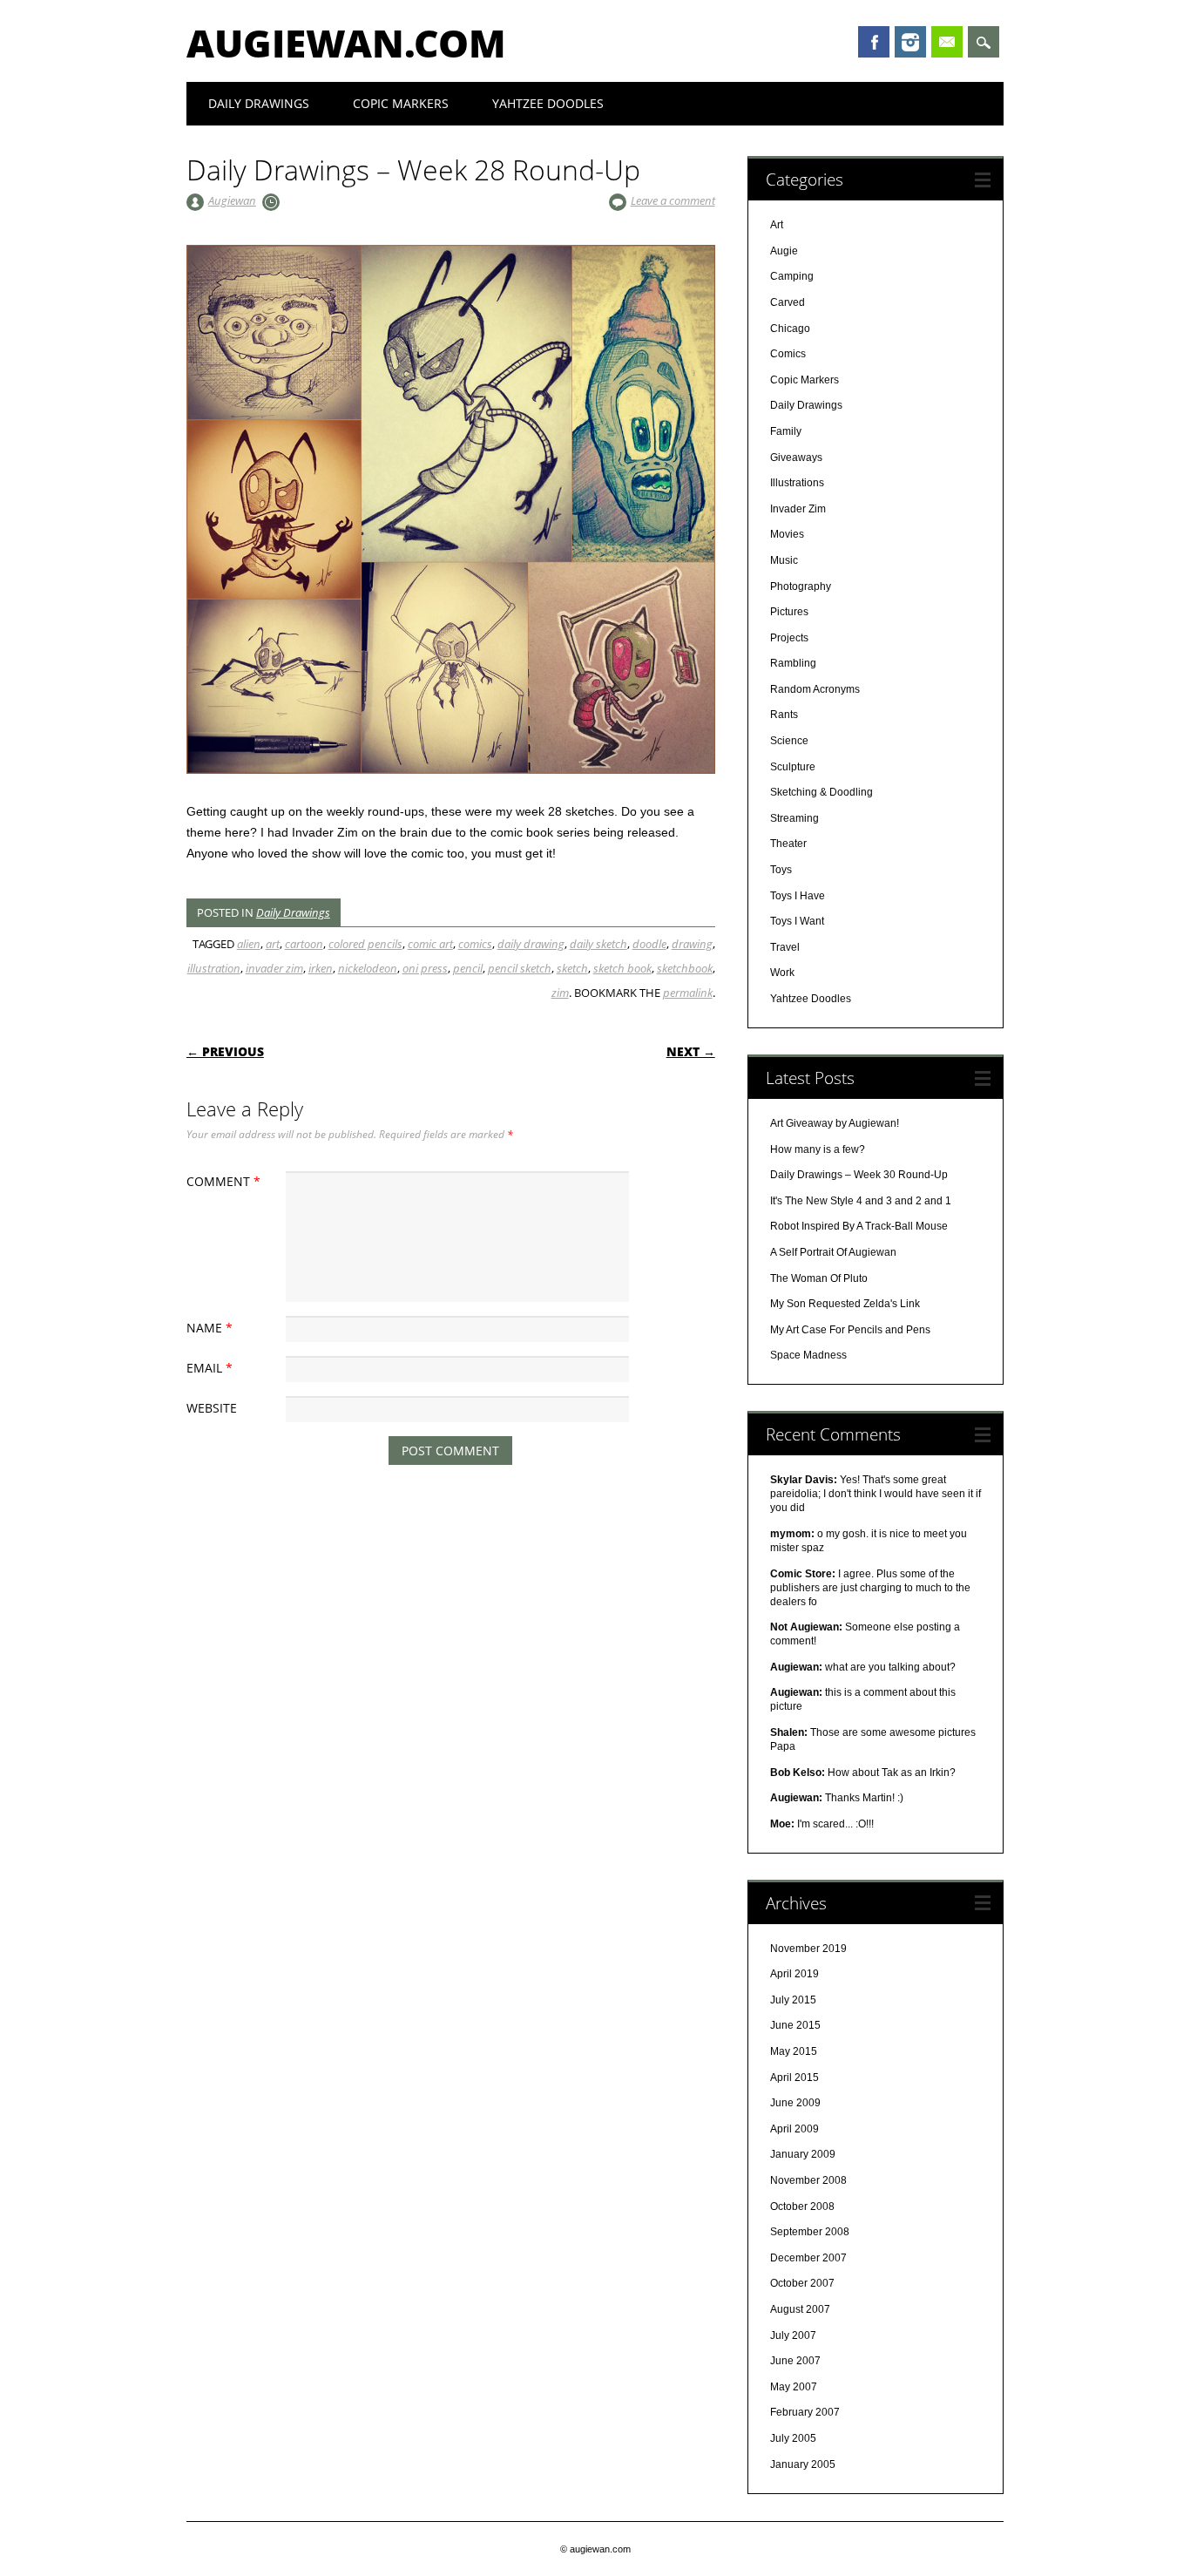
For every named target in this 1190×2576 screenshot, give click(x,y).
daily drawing (531, 944)
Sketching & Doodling (822, 792)
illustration (214, 968)
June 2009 (795, 2103)
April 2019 (794, 1974)
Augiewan (232, 200)
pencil (468, 968)
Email (947, 42)
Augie (784, 251)
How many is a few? (818, 1149)
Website (212, 1408)
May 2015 (794, 2051)
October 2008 (802, 2207)
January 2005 (803, 2464)
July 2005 (793, 2438)
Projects (789, 638)
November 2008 (808, 2180)
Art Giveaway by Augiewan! (835, 1123)
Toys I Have (798, 896)
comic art (430, 944)
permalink (688, 993)
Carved (788, 302)
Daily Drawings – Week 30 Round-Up (859, 1175)
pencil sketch (520, 968)
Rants (784, 715)
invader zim (274, 968)
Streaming (794, 818)
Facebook (874, 42)
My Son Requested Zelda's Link (845, 1304)
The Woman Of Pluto (819, 1278)
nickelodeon (368, 968)
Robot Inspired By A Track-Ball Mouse (859, 1226)
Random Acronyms (815, 689)
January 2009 (803, 2154)
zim (560, 993)
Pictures (789, 612)
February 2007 (805, 2412)
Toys (781, 870)
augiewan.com (346, 43)
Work (782, 973)
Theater (788, 844)
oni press (425, 968)
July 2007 (793, 2335)
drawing (692, 944)
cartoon (304, 944)
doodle (649, 944)
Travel (785, 947)
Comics (788, 354)
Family (786, 431)
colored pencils (365, 944)
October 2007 (802, 2283)
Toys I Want (797, 921)
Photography (801, 586)
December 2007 (808, 2258)
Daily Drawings (259, 103)
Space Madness (808, 1355)
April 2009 (794, 2129)
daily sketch (598, 944)
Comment (223, 1181)
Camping (792, 276)
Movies (787, 534)
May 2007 (794, 2387)
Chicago (790, 329)
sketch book (622, 968)
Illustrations (797, 483)
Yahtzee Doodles (548, 103)
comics (475, 944)
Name (210, 1328)
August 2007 (800, 2309)
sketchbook (685, 968)
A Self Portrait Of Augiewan (833, 1252)
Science (789, 741)
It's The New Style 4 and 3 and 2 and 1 (861, 1201)
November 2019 (808, 1949)
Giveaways (796, 458)
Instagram (910, 42)
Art (777, 225)
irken (321, 968)
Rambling (793, 663)
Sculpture (793, 767)
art (273, 944)
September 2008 (810, 2232)
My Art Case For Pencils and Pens (850, 1330)
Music (784, 560)
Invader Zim (798, 509)
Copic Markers (401, 103)
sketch (572, 968)
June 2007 (795, 2361)
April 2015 (794, 2078)
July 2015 (793, 2000)
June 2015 (795, 2025)
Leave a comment (673, 200)
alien (249, 944)
